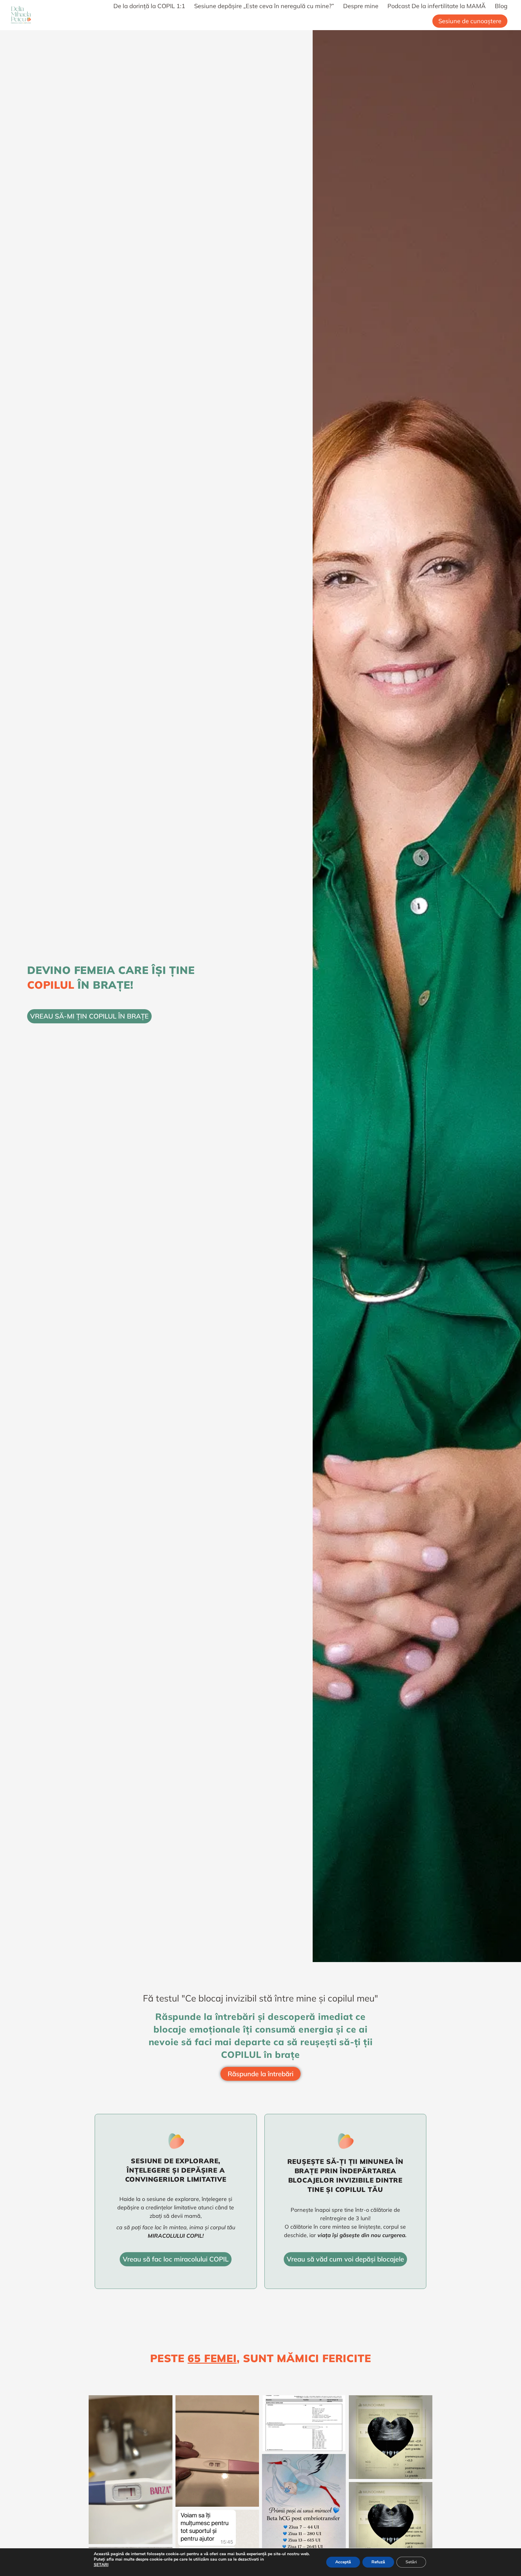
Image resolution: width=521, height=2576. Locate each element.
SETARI (101, 2565)
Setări (411, 2562)
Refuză (378, 2562)
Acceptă (343, 2562)
